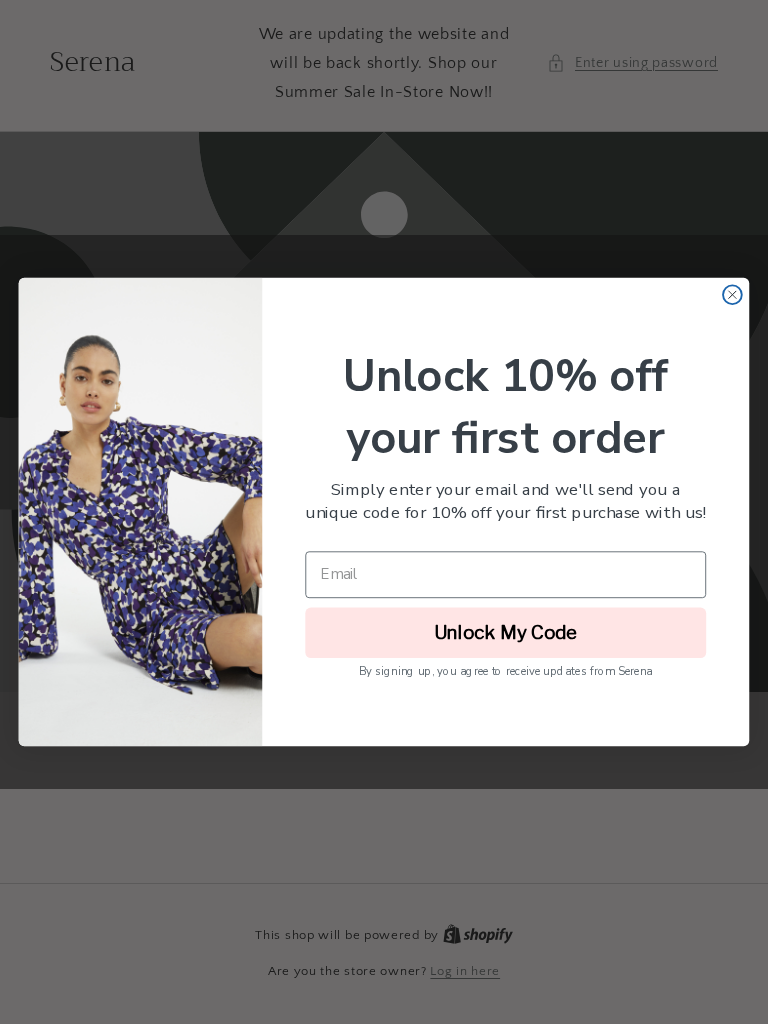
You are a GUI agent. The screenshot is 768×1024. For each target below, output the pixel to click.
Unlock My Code (505, 633)
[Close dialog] (732, 294)
